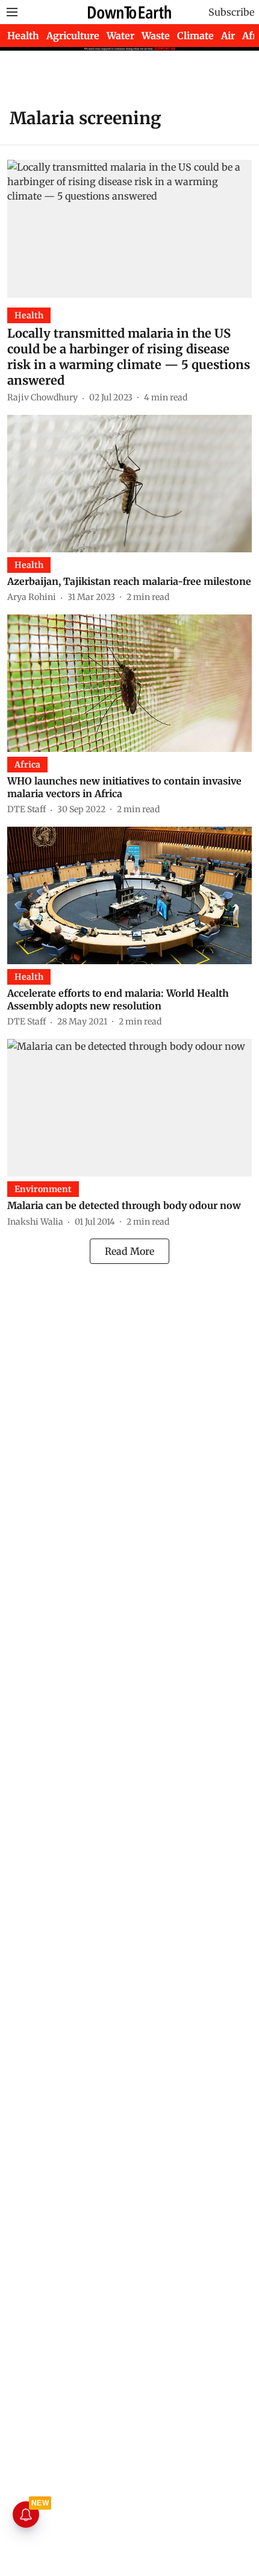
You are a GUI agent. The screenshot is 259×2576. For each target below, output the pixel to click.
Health (23, 36)
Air (228, 36)
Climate (195, 36)
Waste (156, 36)
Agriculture (73, 36)
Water (120, 36)
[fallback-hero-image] (129, 229)
